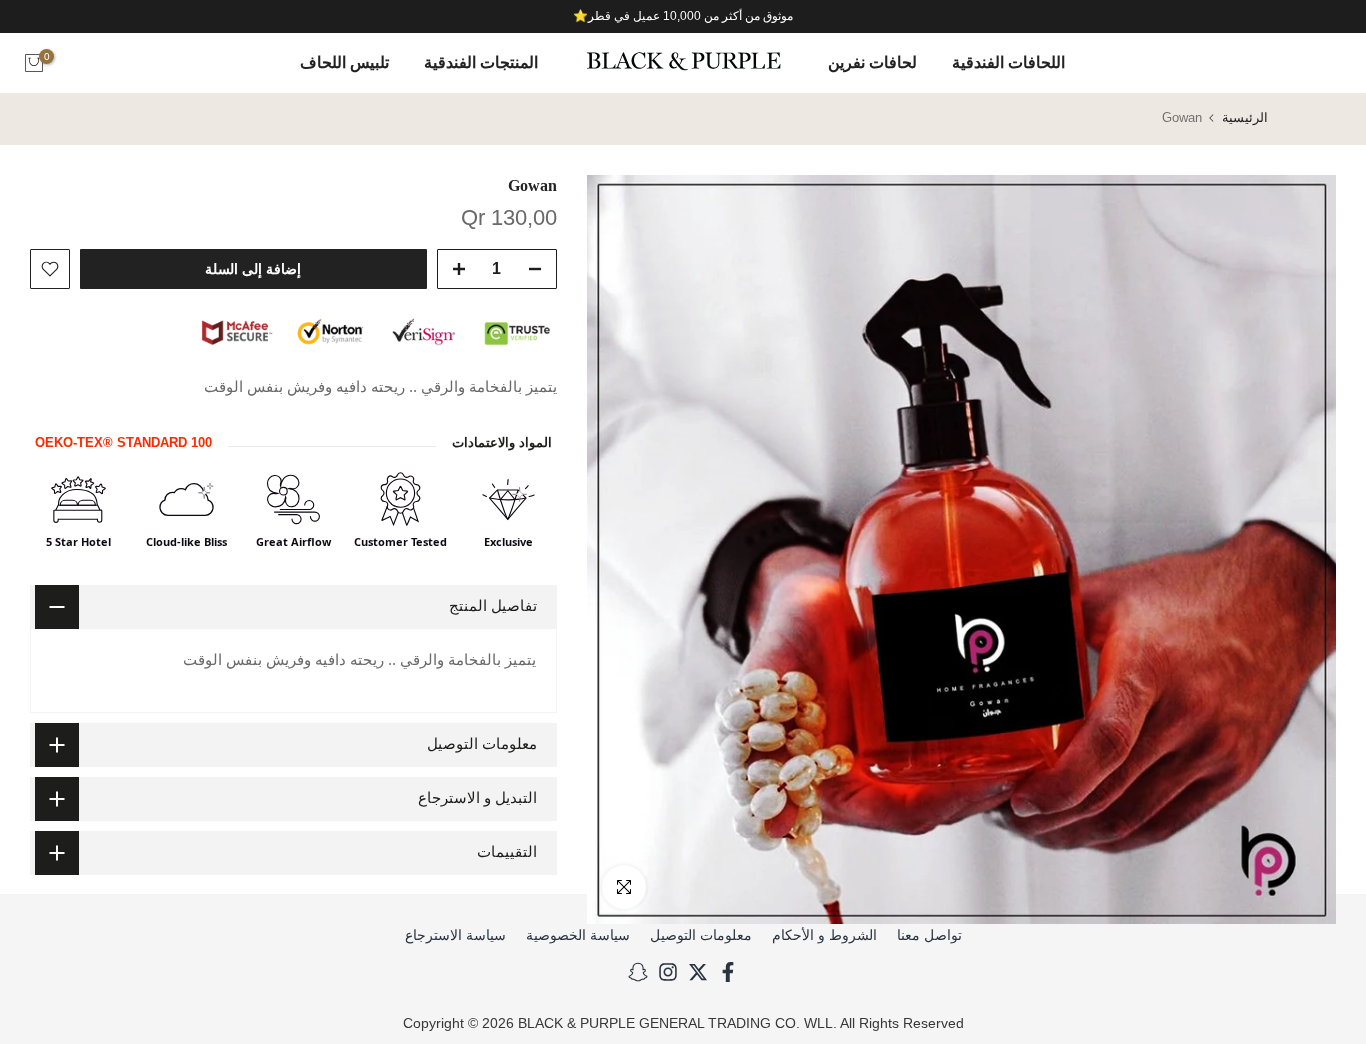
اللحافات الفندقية (1008, 62)
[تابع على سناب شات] (638, 972)
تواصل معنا (929, 935)
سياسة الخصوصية (578, 935)
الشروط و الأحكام (824, 935)
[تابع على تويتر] (698, 972)
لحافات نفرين (872, 62)
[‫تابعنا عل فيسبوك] (728, 972)
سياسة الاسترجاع (455, 935)
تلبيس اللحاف (344, 62)
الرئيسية (1245, 117)
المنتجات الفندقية (481, 62)
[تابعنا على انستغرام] (668, 972)
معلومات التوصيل (701, 935)
